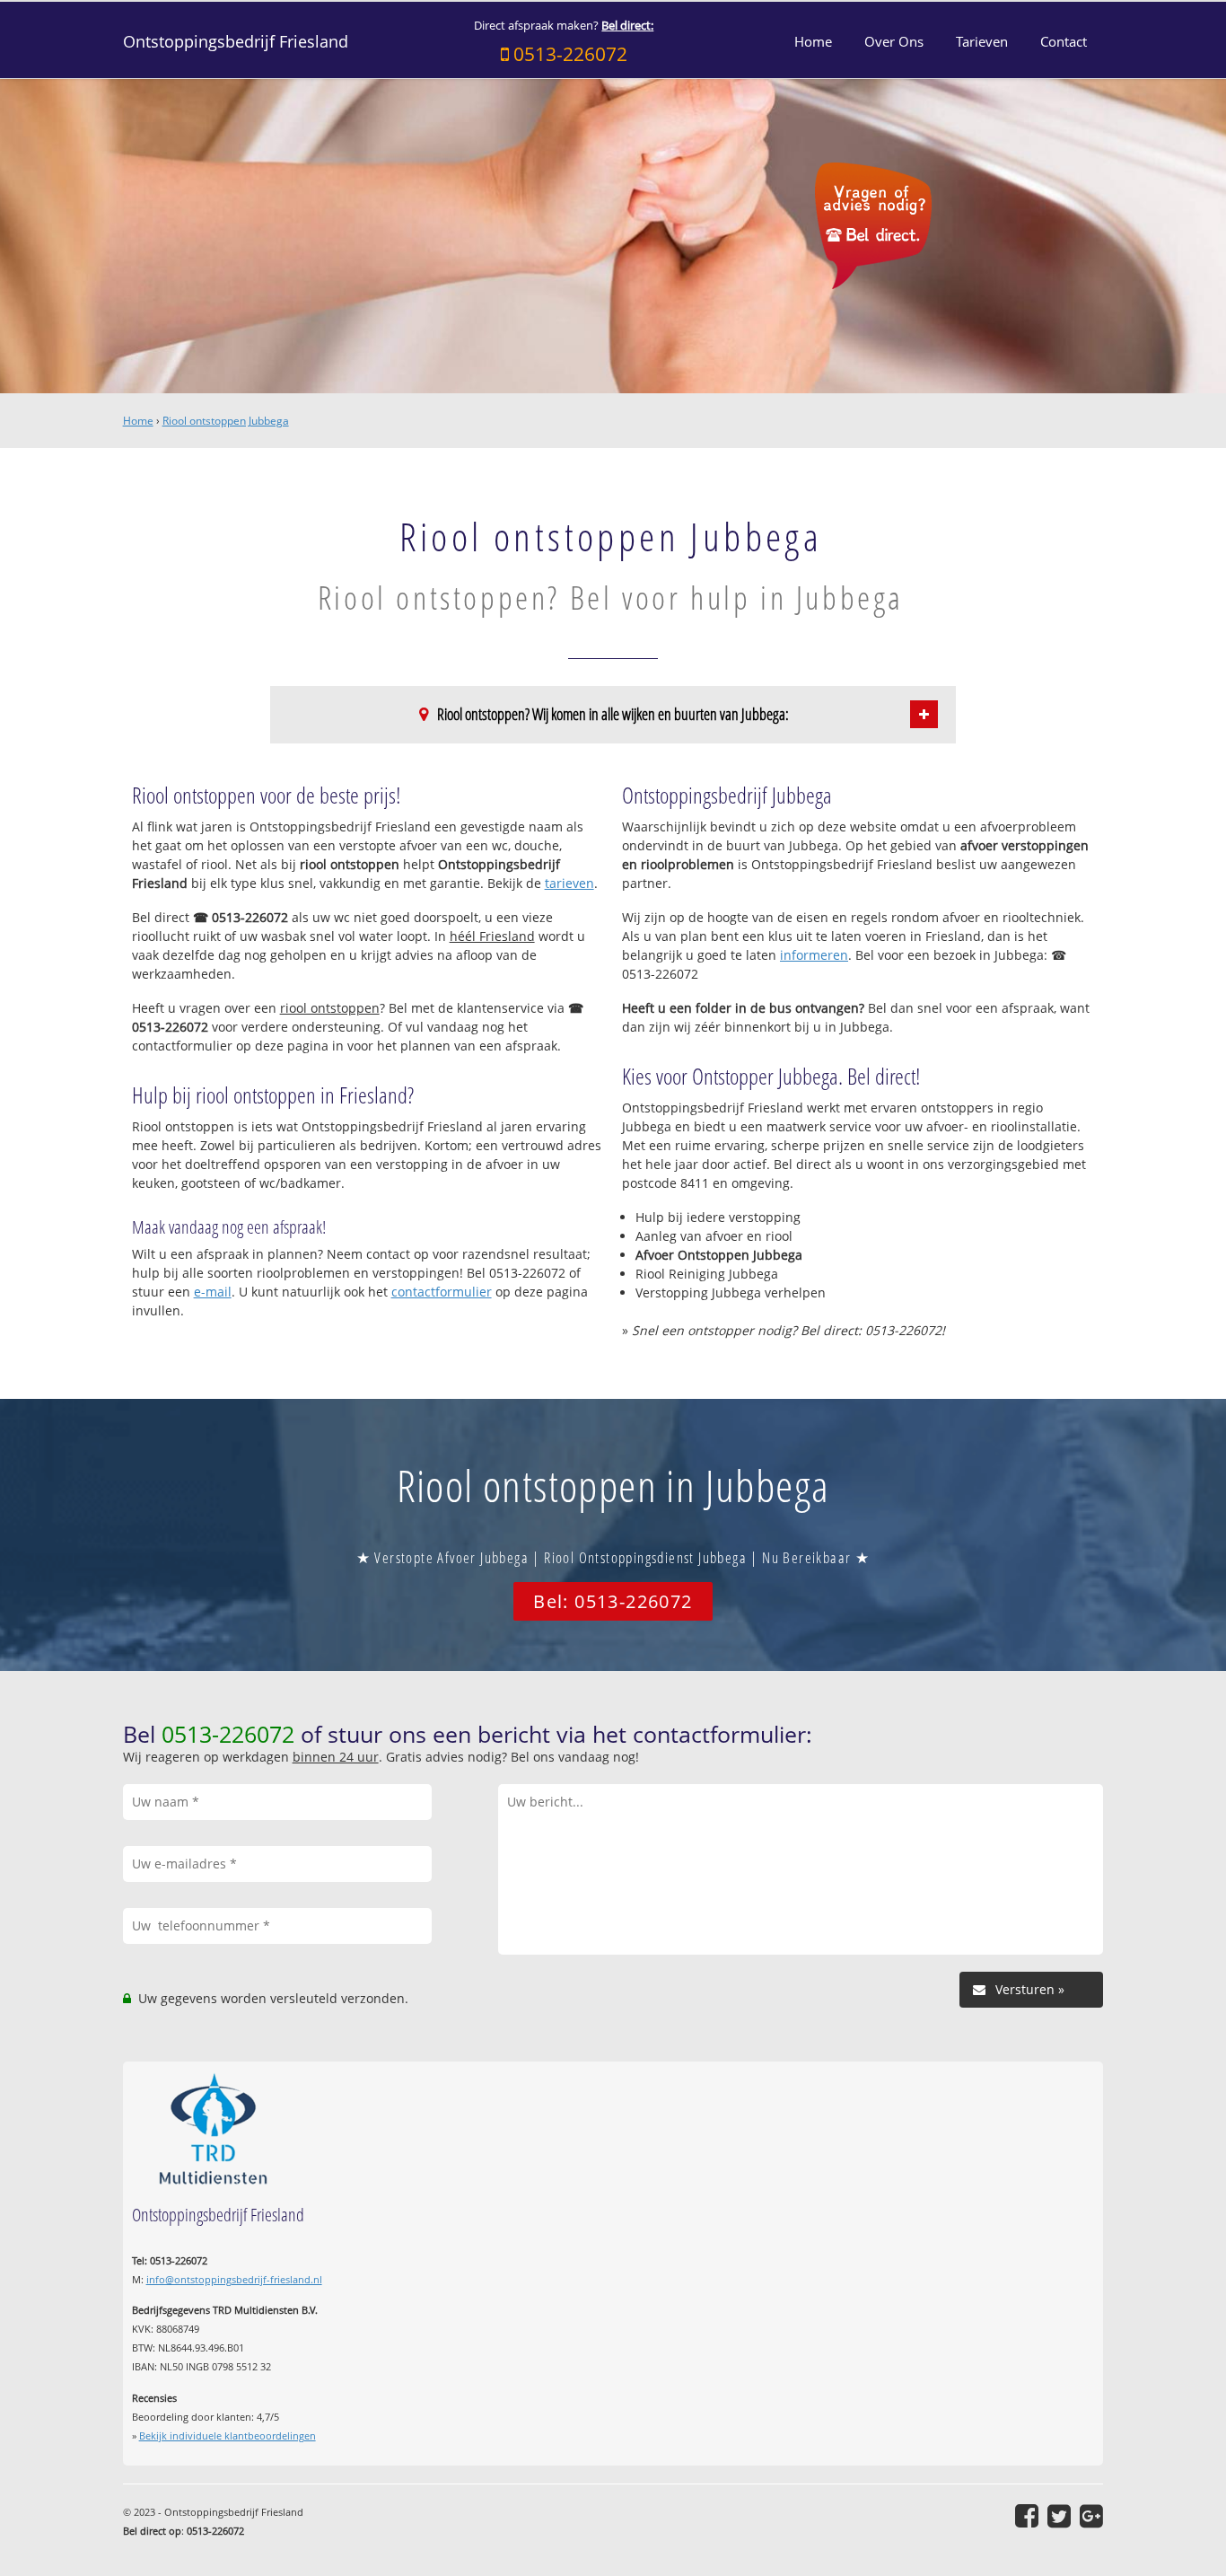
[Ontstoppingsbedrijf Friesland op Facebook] (1027, 2516)
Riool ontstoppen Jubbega (226, 421)
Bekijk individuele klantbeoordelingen (228, 2435)
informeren (814, 955)
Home (138, 421)
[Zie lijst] (924, 714)
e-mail (213, 1292)
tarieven (569, 883)
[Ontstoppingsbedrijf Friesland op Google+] (1091, 2516)
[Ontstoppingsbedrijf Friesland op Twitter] (1059, 2516)
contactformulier (442, 1292)
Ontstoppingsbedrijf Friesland (236, 41)
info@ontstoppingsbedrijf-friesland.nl (234, 2279)
